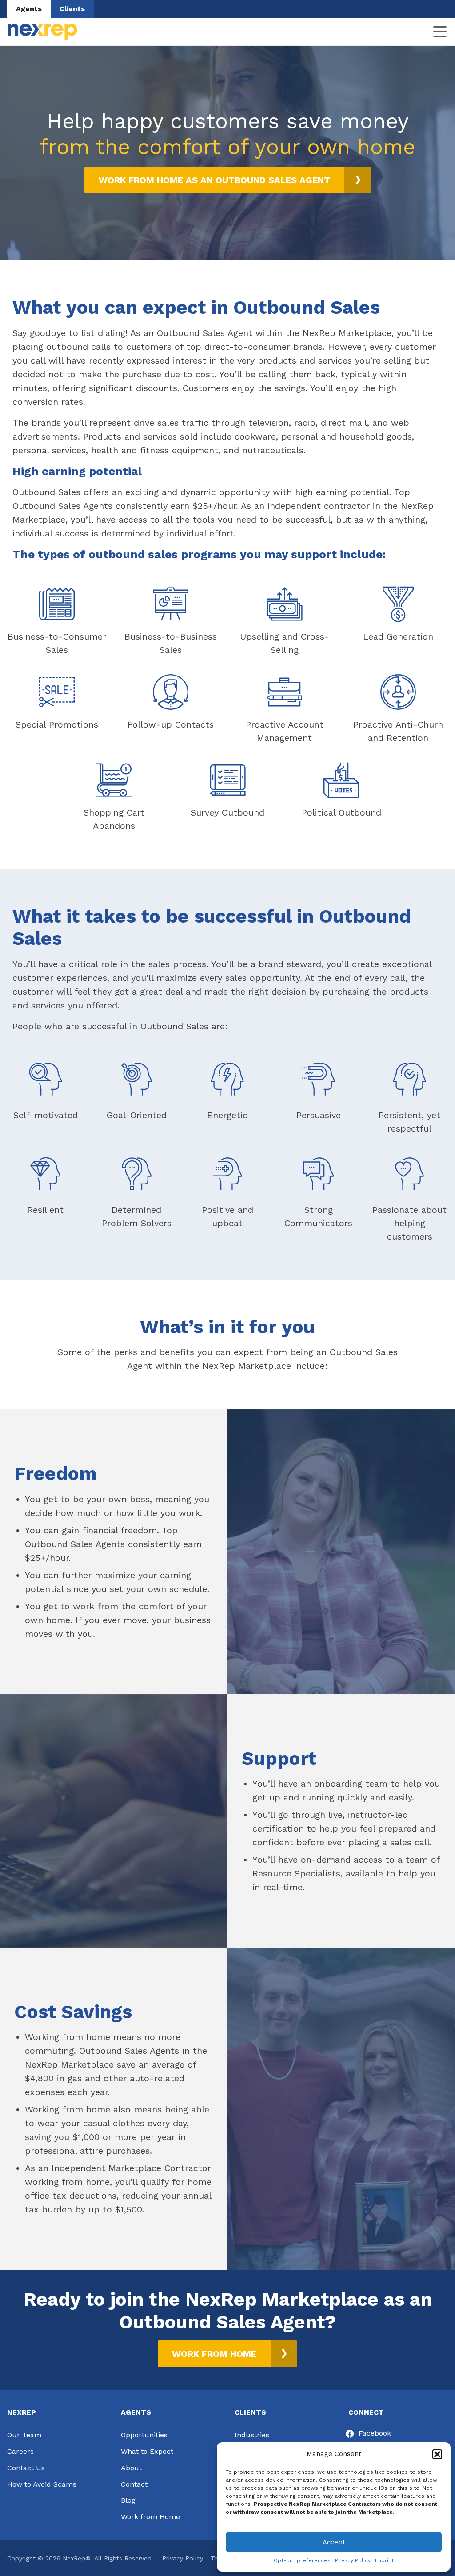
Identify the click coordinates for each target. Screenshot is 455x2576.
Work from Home (150, 2517)
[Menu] (440, 32)
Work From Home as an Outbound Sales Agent (214, 180)
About (131, 2468)
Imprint (384, 2560)
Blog (128, 2500)
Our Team (24, 2435)
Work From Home (214, 2354)
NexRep (42, 32)
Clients (72, 9)
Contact (134, 2484)
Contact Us (26, 2468)
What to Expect (147, 2451)
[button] (437, 2454)
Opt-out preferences (302, 2560)
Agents (29, 9)
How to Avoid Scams (42, 2484)
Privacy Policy (353, 2560)
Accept (334, 2542)
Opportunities (144, 2435)
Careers (20, 2451)
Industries (252, 2435)
